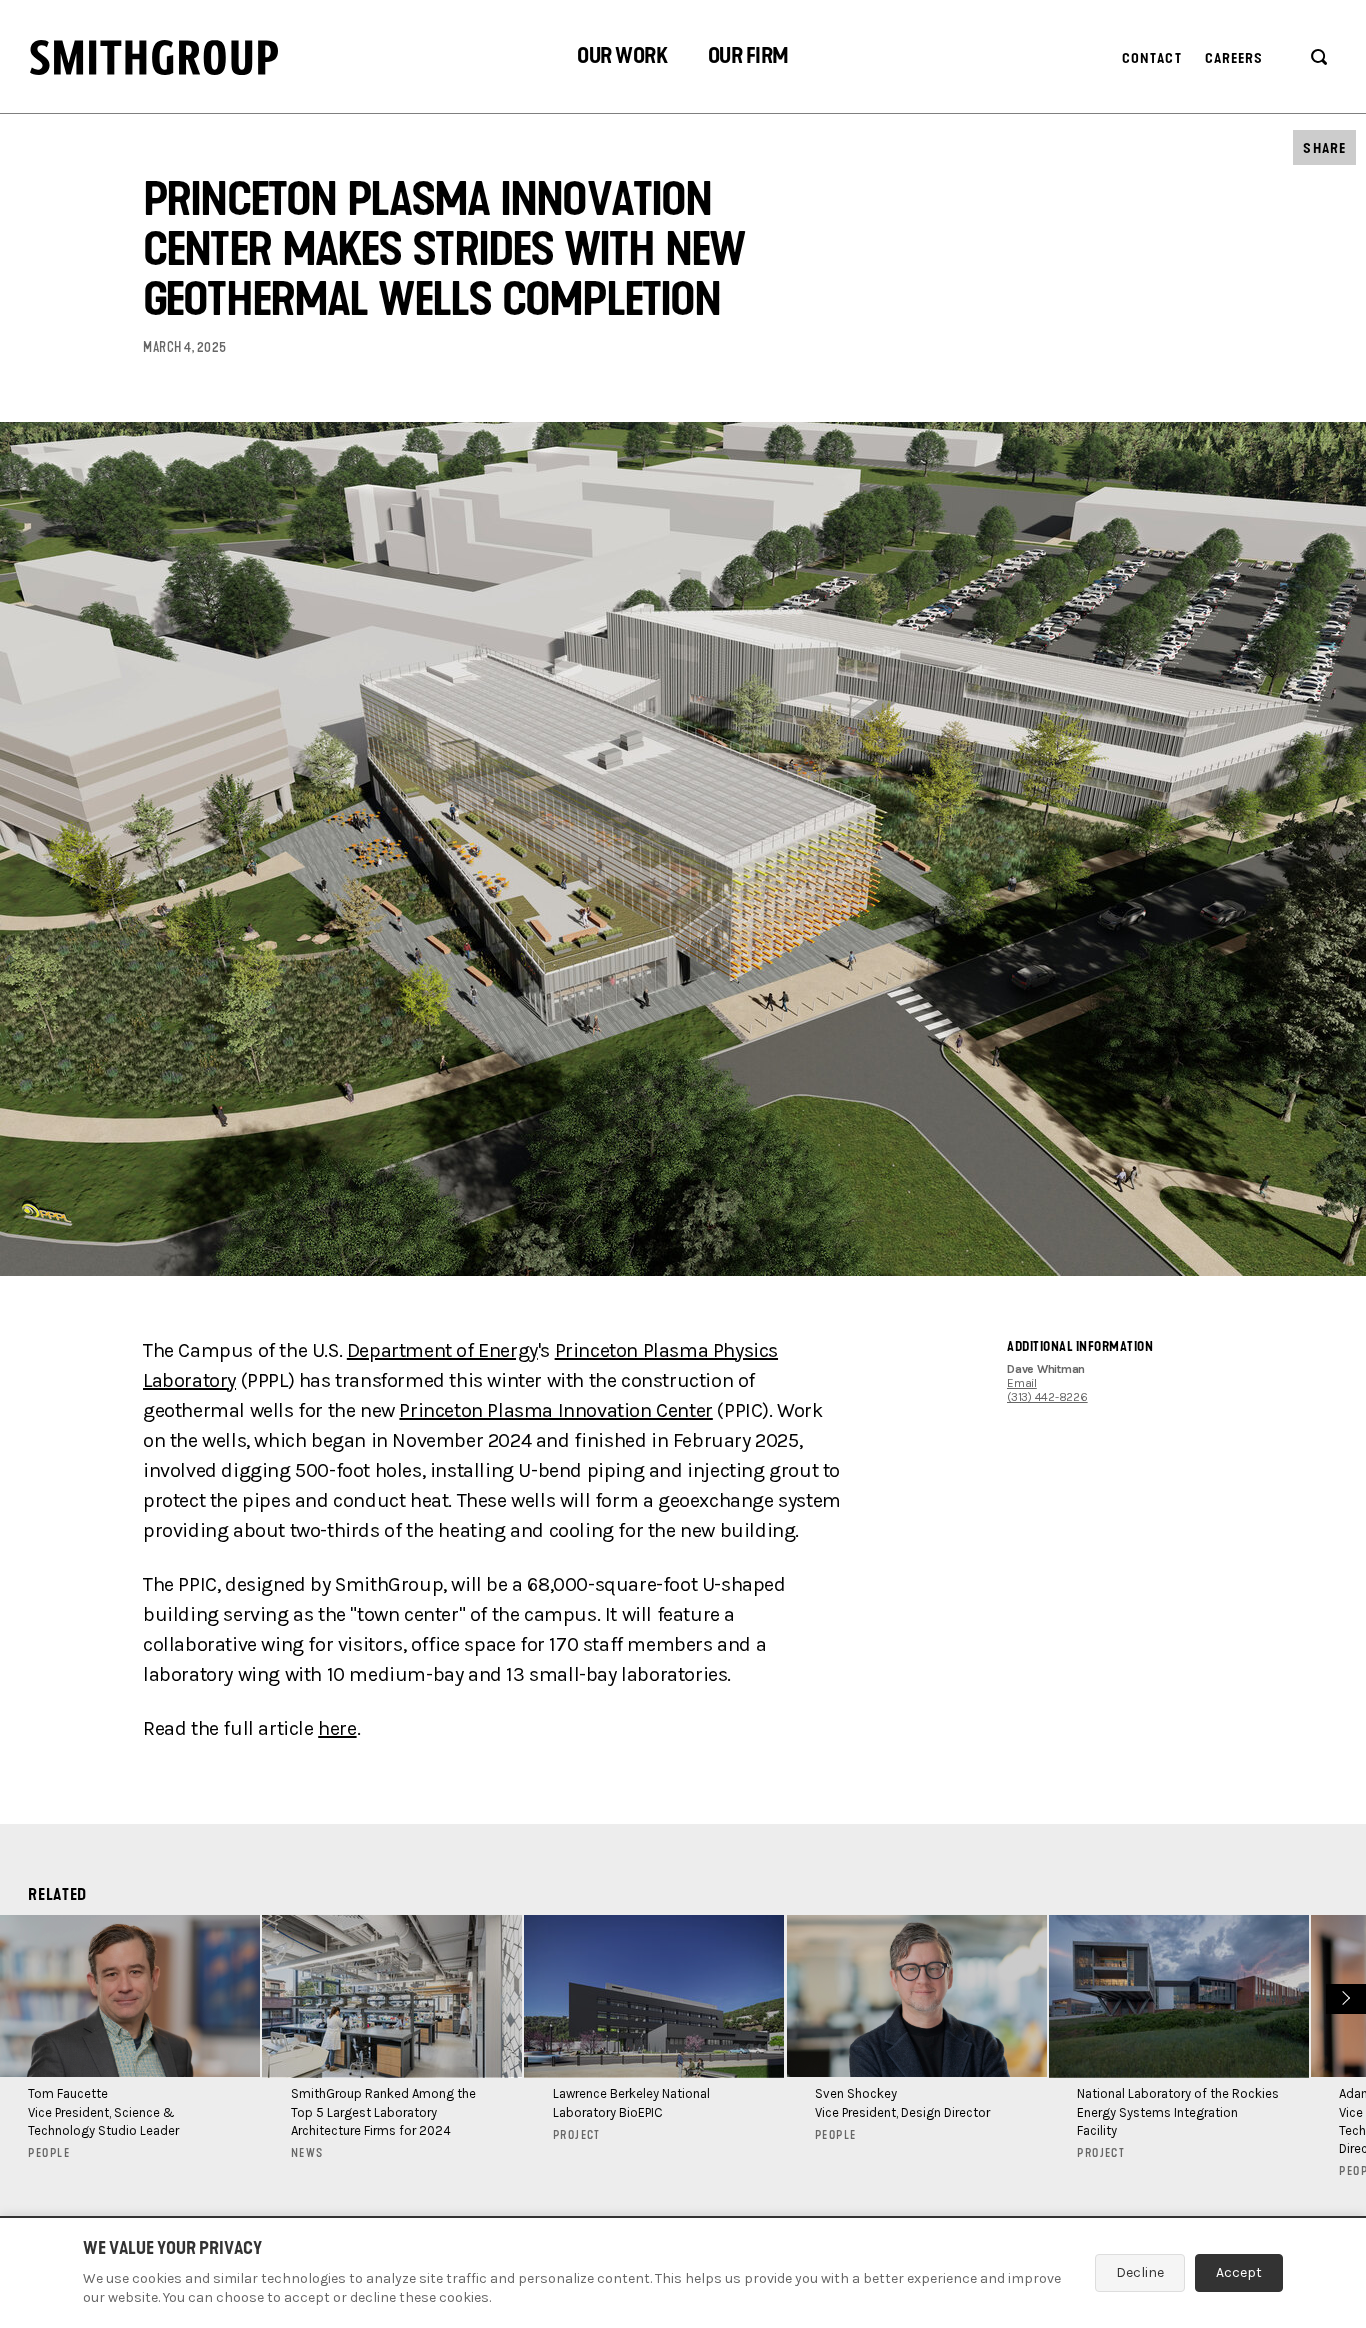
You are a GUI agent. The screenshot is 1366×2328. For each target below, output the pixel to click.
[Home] (154, 57)
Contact (1152, 58)
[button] (622, 58)
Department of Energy (442, 1350)
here (337, 1728)
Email (1022, 1383)
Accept (1239, 2272)
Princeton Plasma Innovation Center (555, 1410)
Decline (1140, 2272)
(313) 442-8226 (1047, 1397)
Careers (1234, 58)
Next (1343, 1996)
